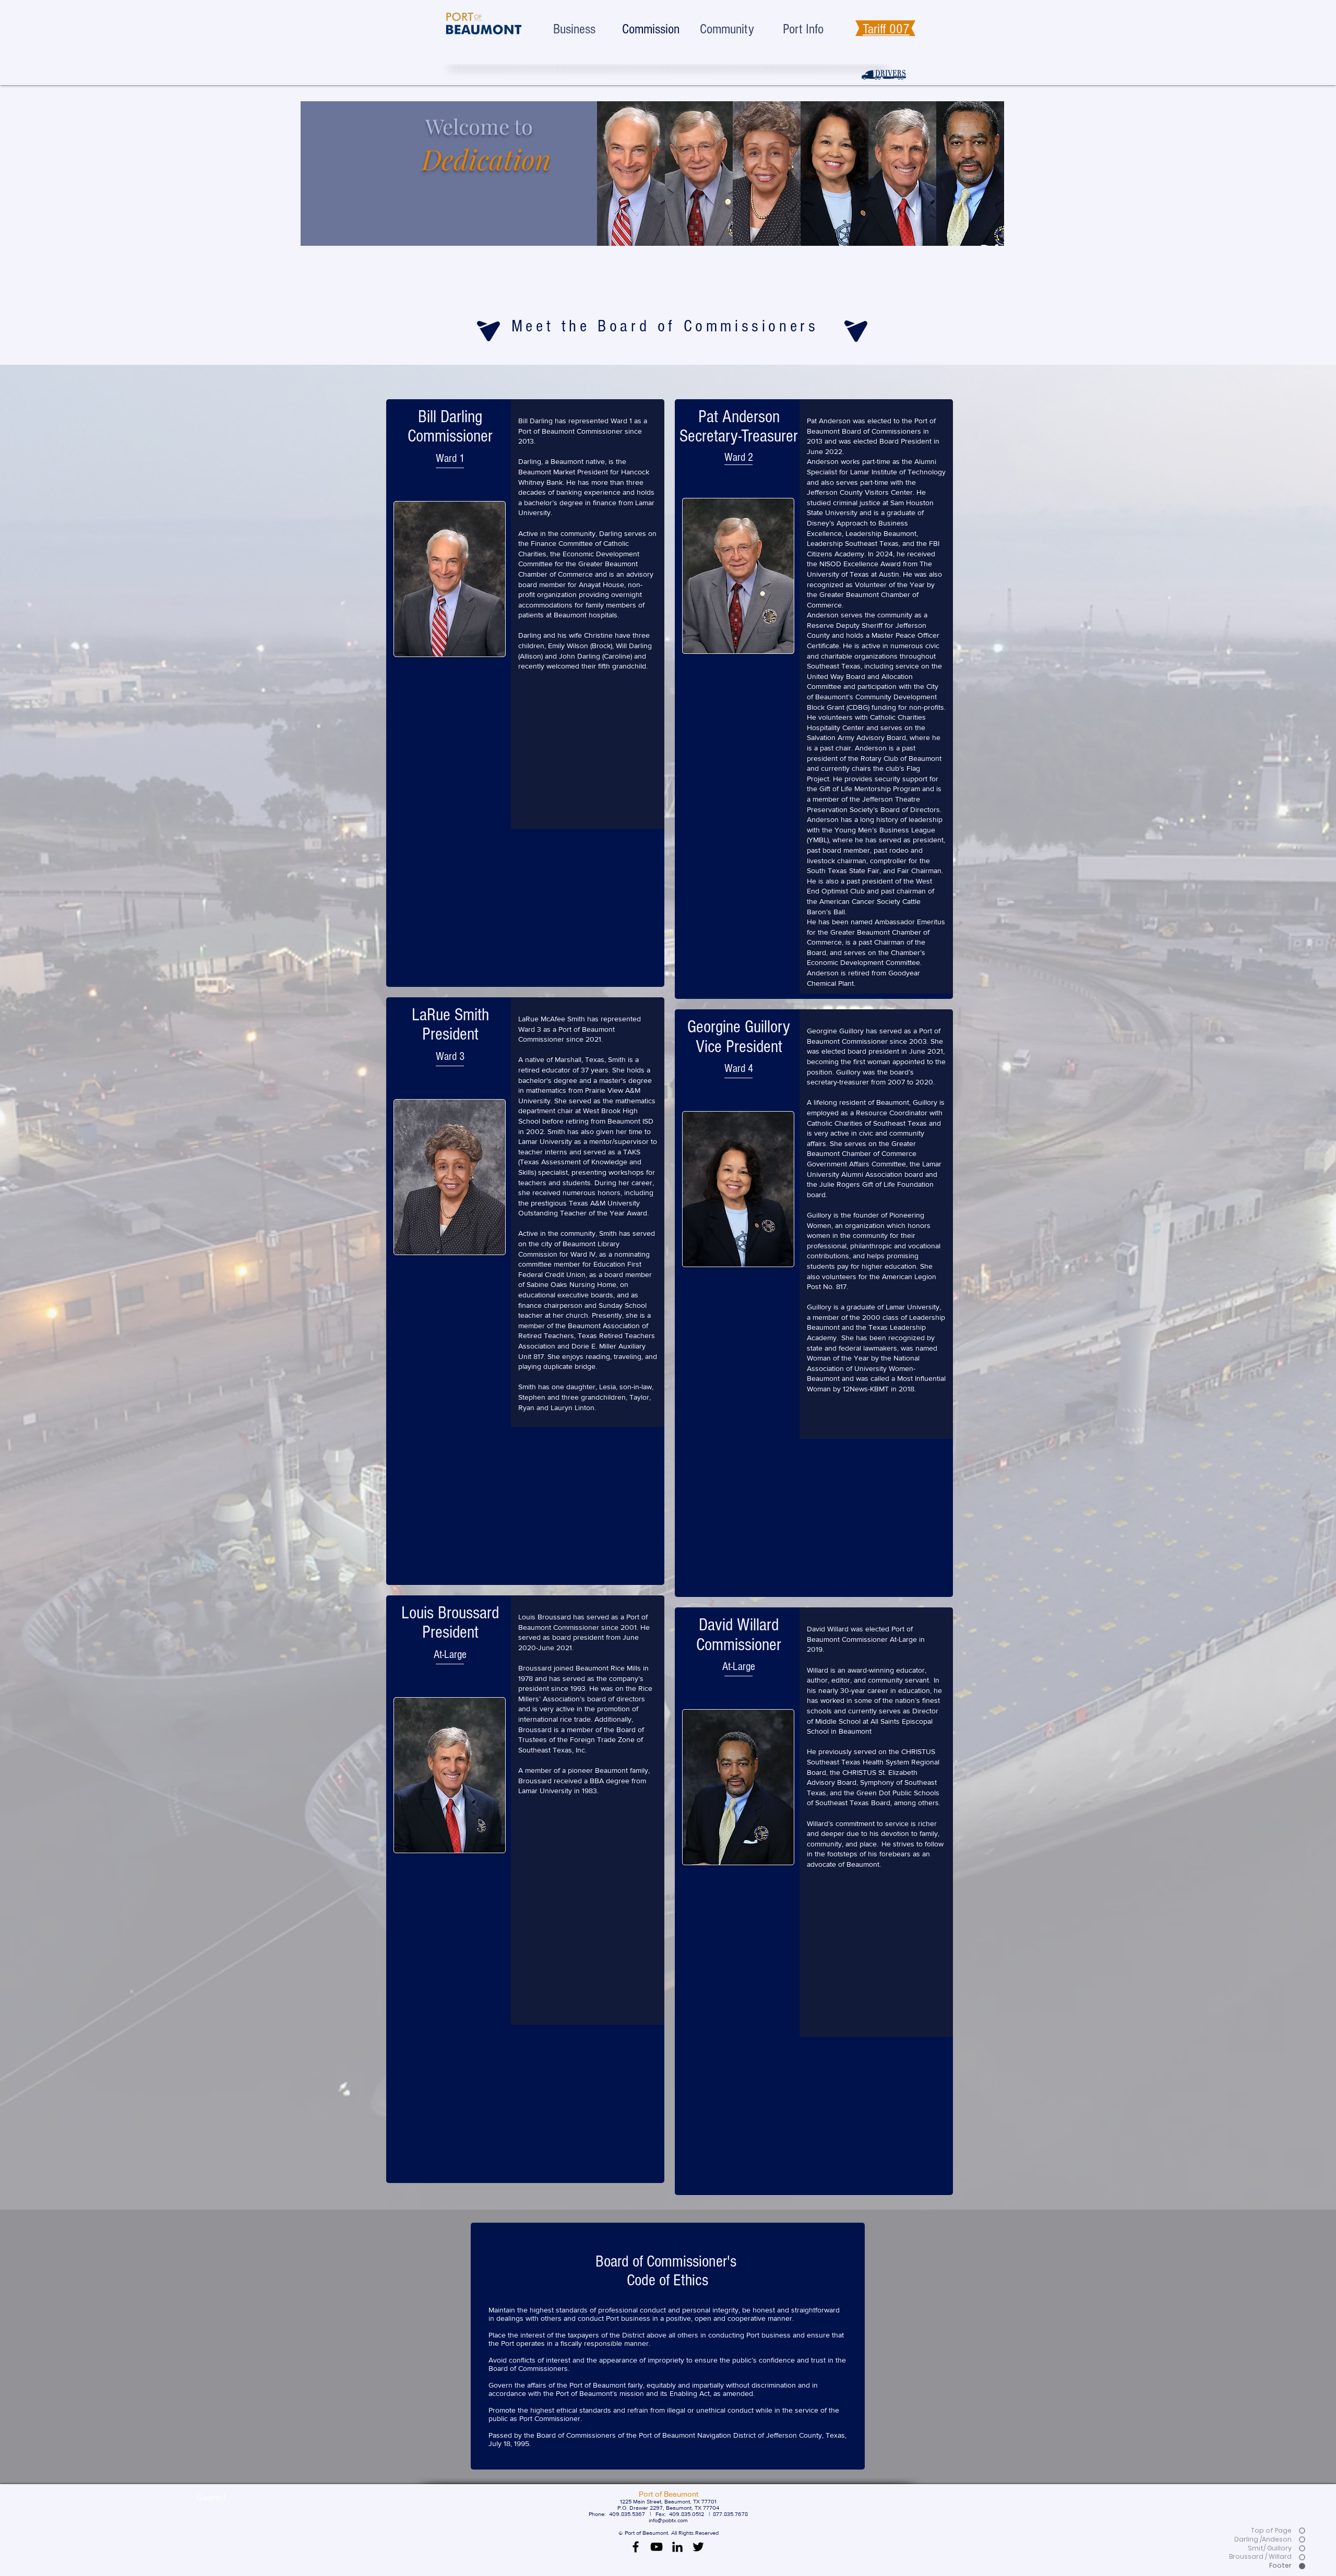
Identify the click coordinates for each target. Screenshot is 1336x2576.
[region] (631, 174)
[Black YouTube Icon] (657, 2547)
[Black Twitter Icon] (698, 2547)
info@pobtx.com (668, 2520)
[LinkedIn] (677, 2547)
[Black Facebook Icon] (636, 2547)
